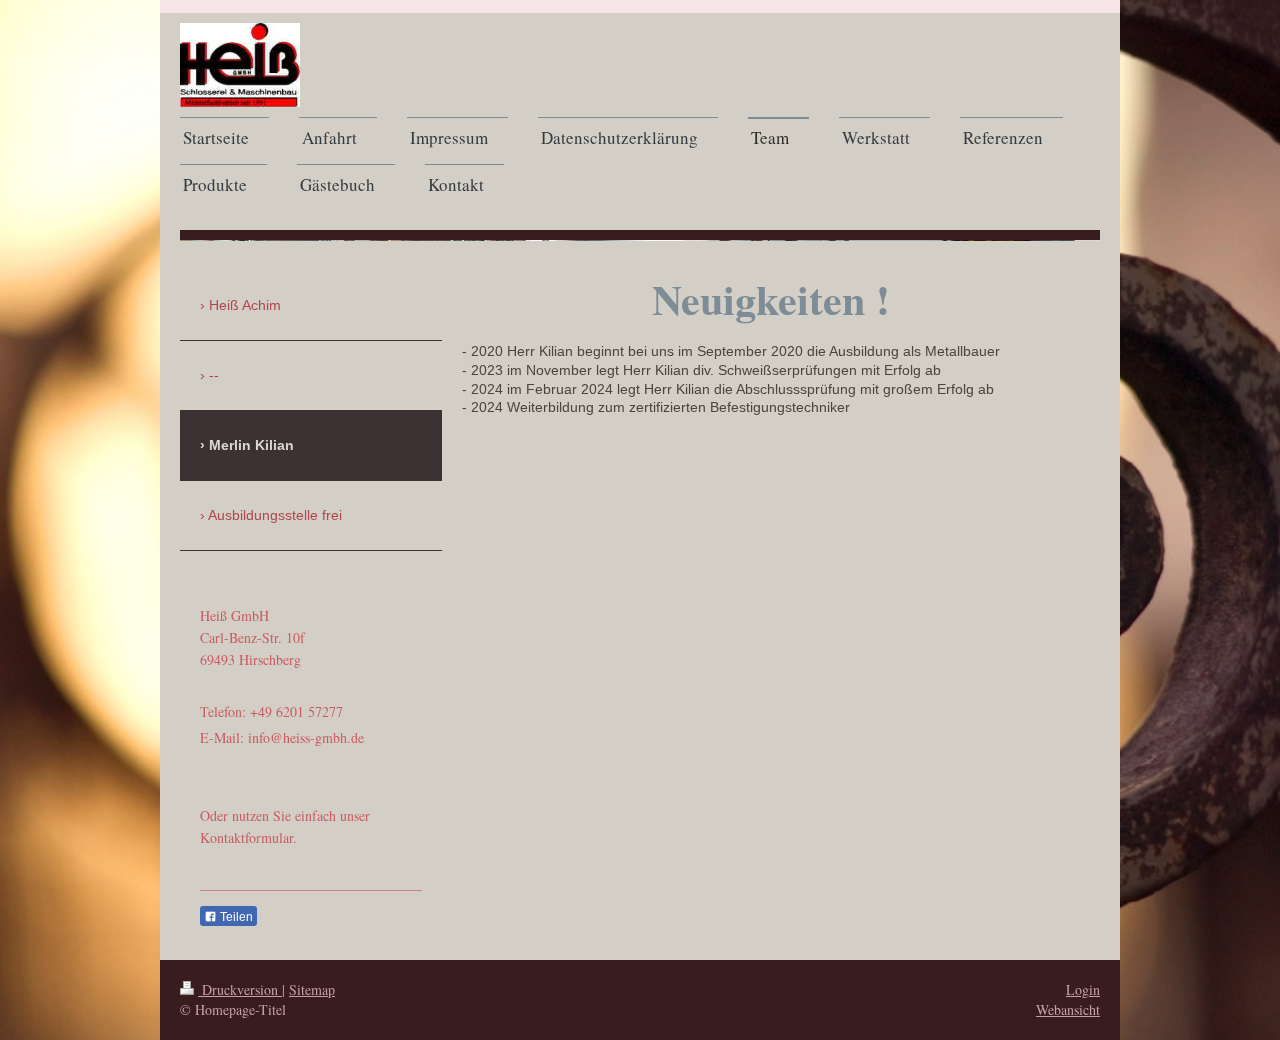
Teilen (235, 917)
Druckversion (240, 989)
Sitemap (312, 989)
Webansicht (1068, 1009)
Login (1083, 989)
